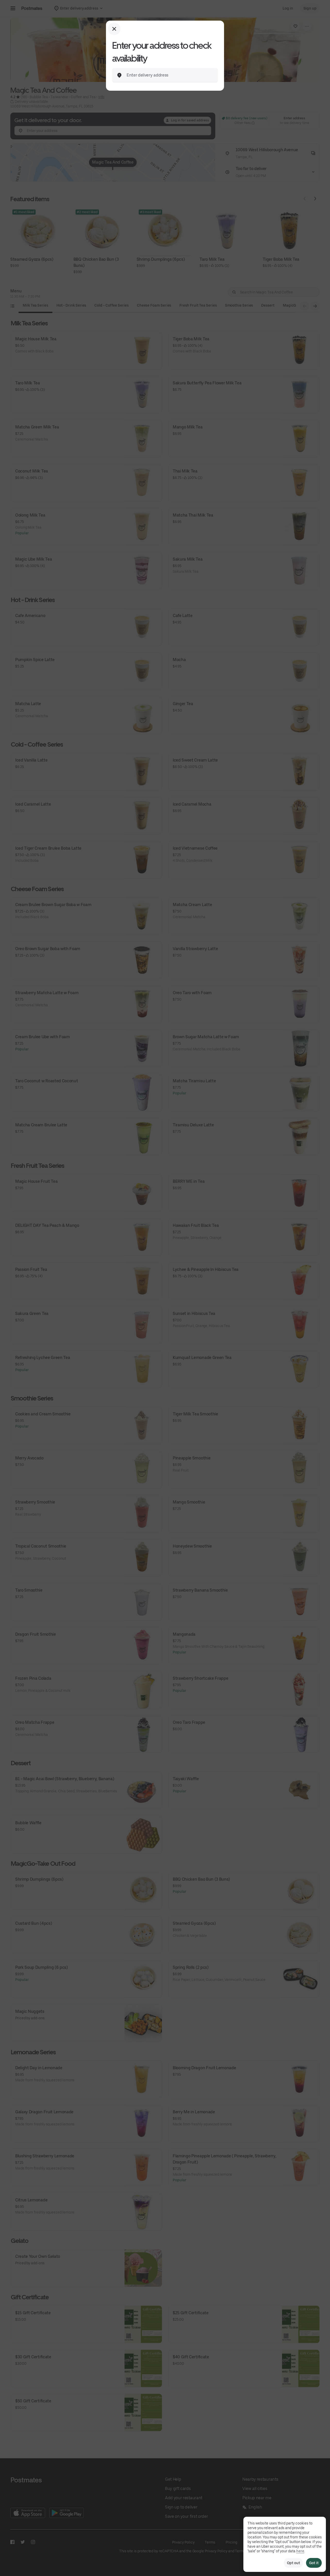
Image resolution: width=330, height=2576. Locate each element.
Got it (314, 2563)
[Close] (114, 29)
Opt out (293, 2563)
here (300, 2551)
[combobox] (169, 75)
